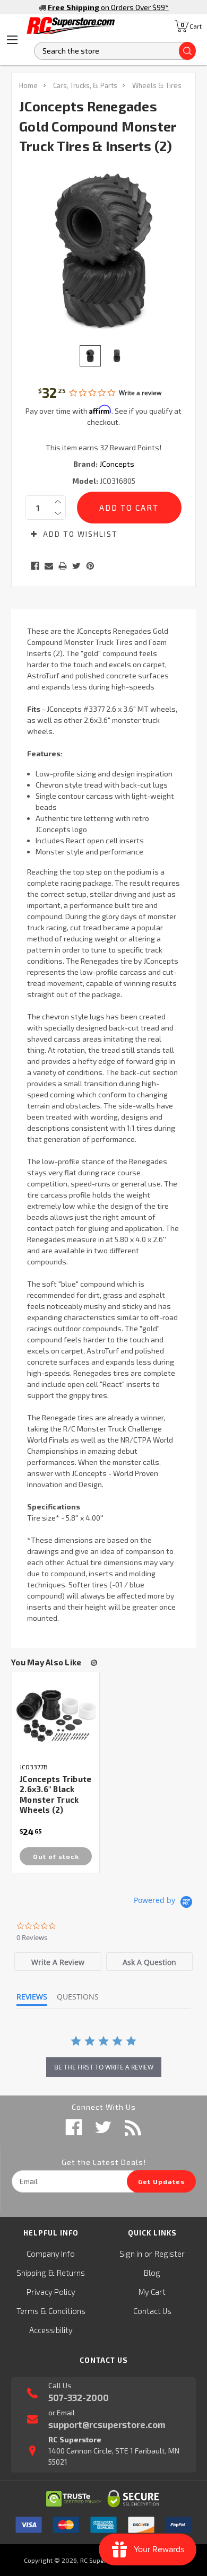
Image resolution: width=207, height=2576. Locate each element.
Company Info (51, 2254)
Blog (152, 2273)
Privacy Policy (51, 2292)
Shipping (31, 2273)
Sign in (131, 2254)
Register (170, 2254)
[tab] (58, 1962)
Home (28, 85)
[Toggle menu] (12, 40)
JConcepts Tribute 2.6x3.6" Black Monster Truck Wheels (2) (55, 1795)
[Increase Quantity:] (58, 502)
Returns (71, 2273)
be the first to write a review (104, 2067)
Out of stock (56, 1856)
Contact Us (152, 2311)
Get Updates (161, 2181)
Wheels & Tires (157, 85)
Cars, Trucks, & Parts (85, 85)
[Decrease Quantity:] (58, 513)
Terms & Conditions (51, 2311)
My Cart (152, 2292)
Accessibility (51, 2330)
